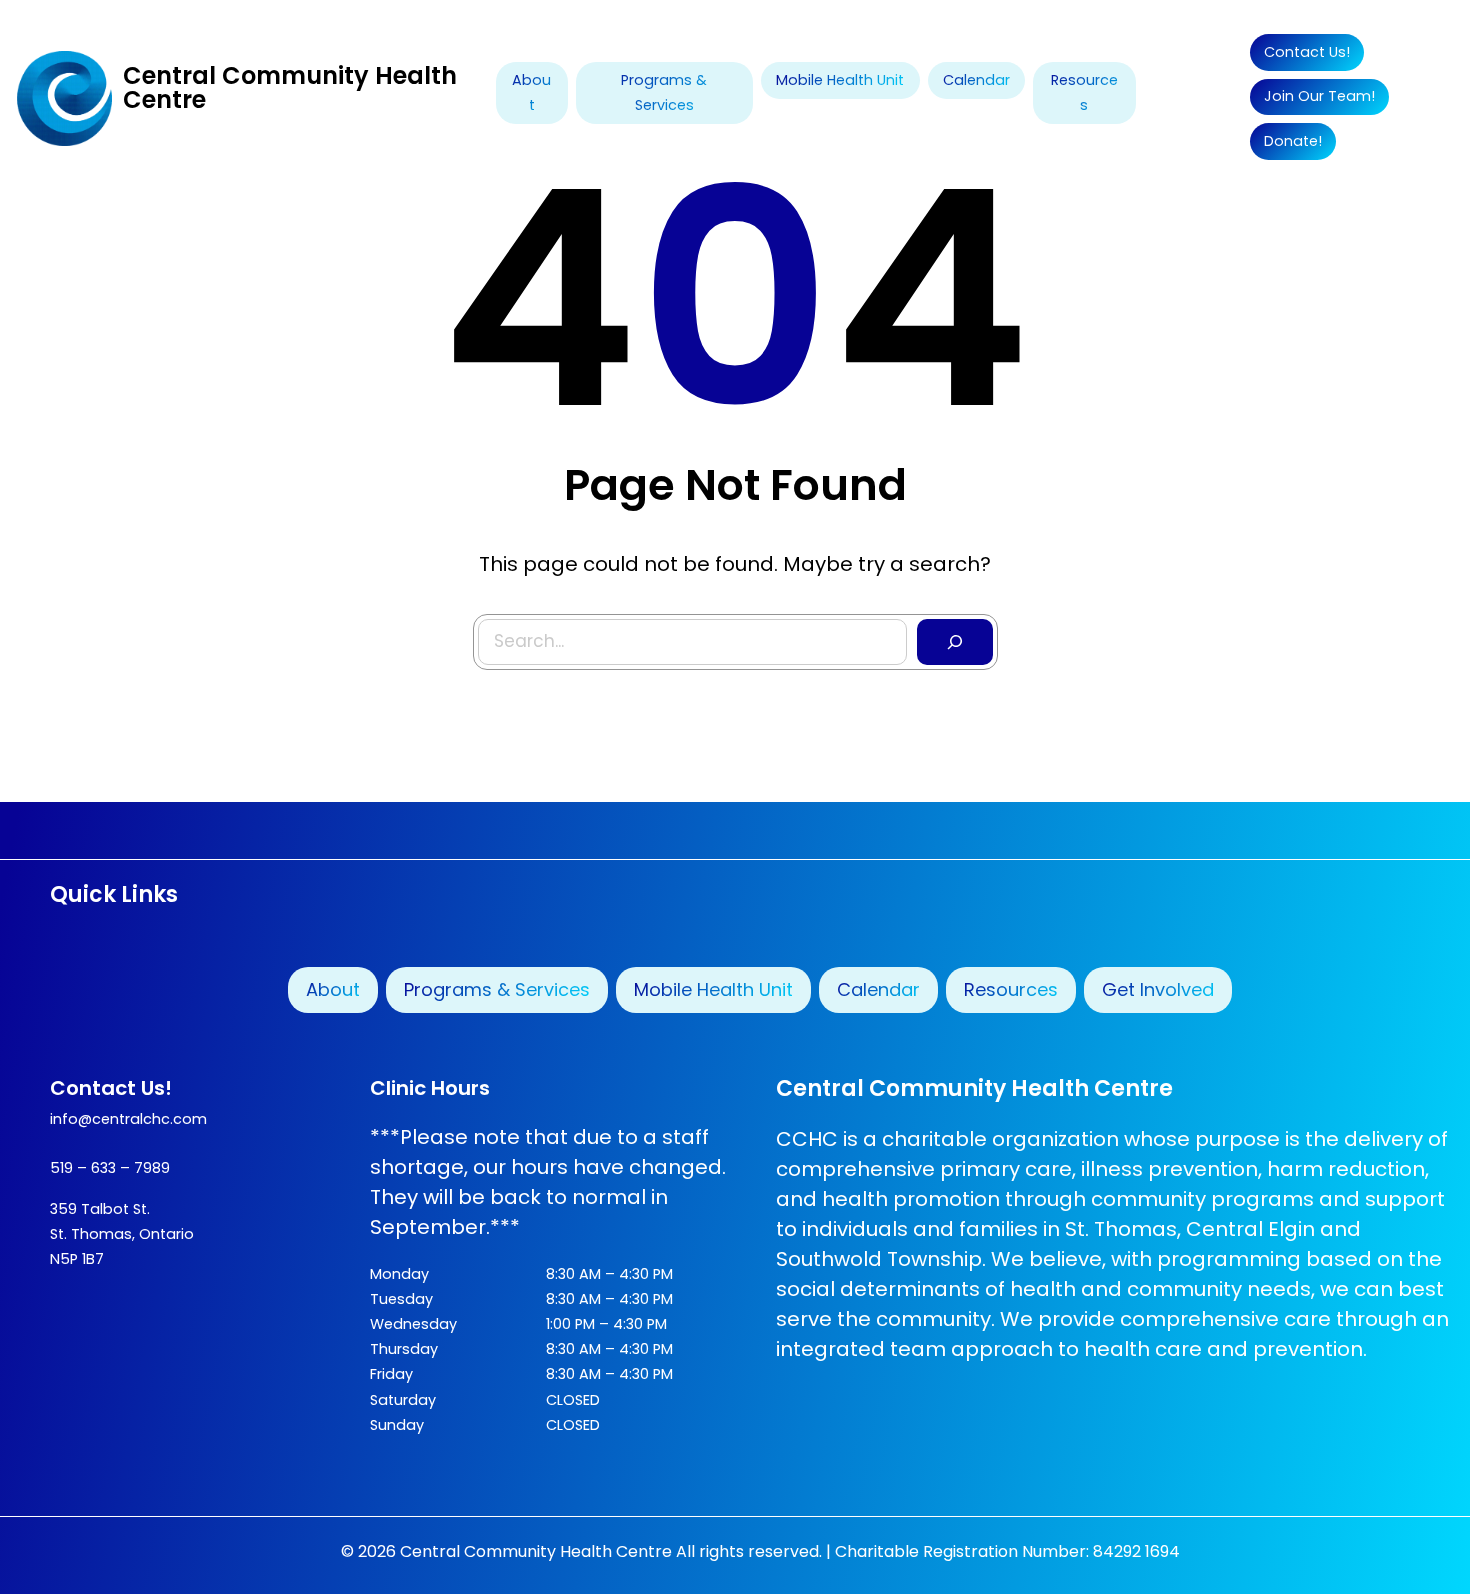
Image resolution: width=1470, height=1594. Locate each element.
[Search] (955, 642)
